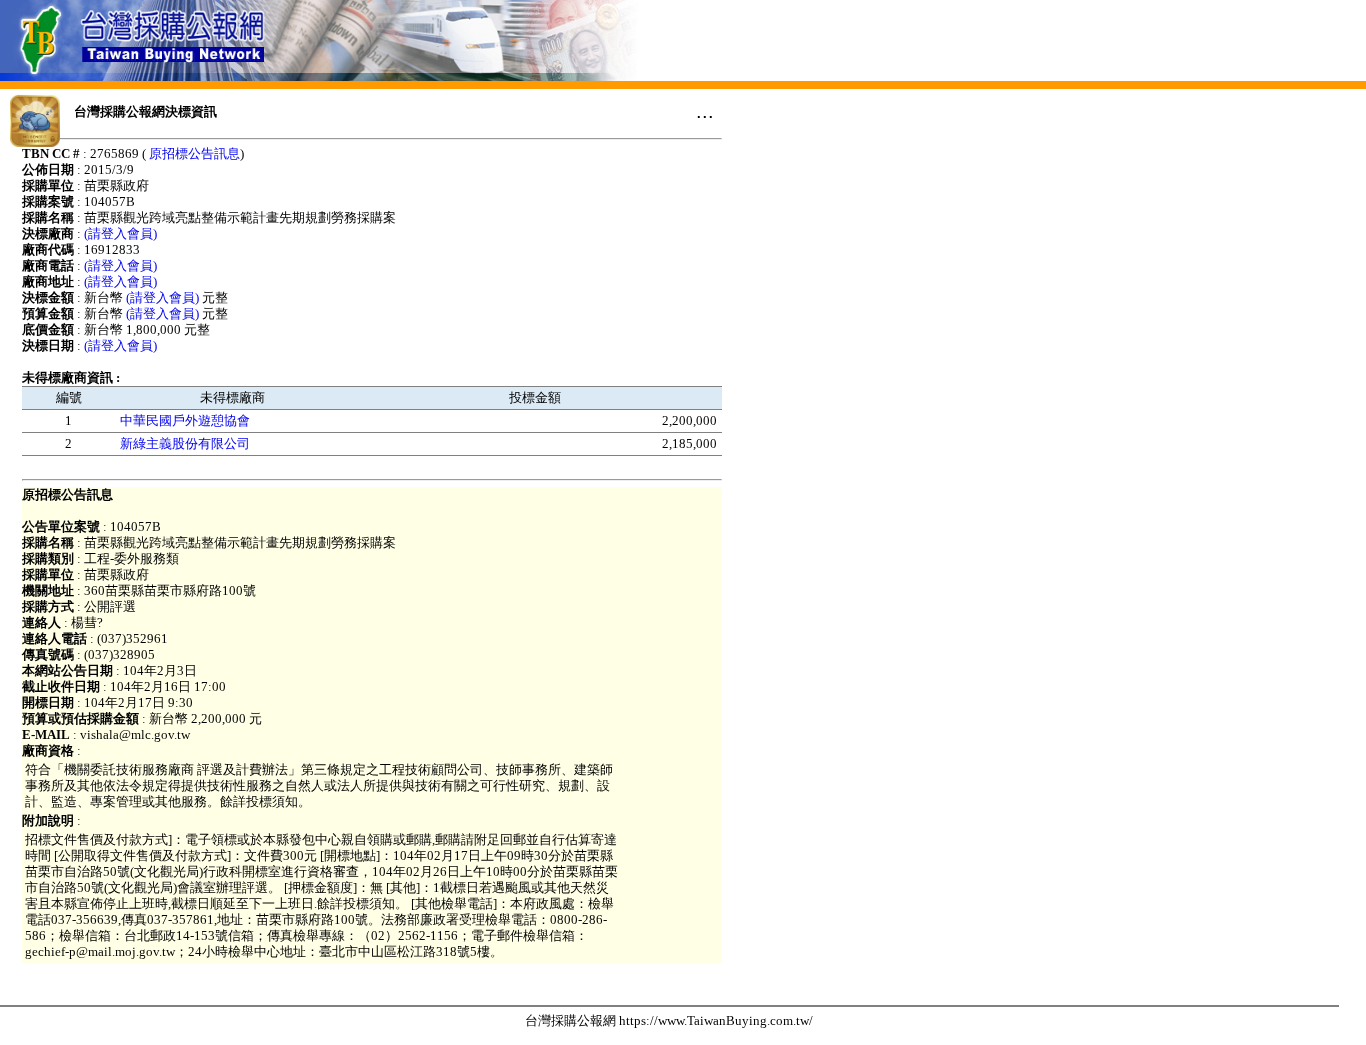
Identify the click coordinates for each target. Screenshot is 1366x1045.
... (705, 111)
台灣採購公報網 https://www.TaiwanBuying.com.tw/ (669, 1020)
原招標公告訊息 (194, 153)
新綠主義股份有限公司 (185, 443)
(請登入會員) (120, 233)
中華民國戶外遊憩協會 (185, 420)
